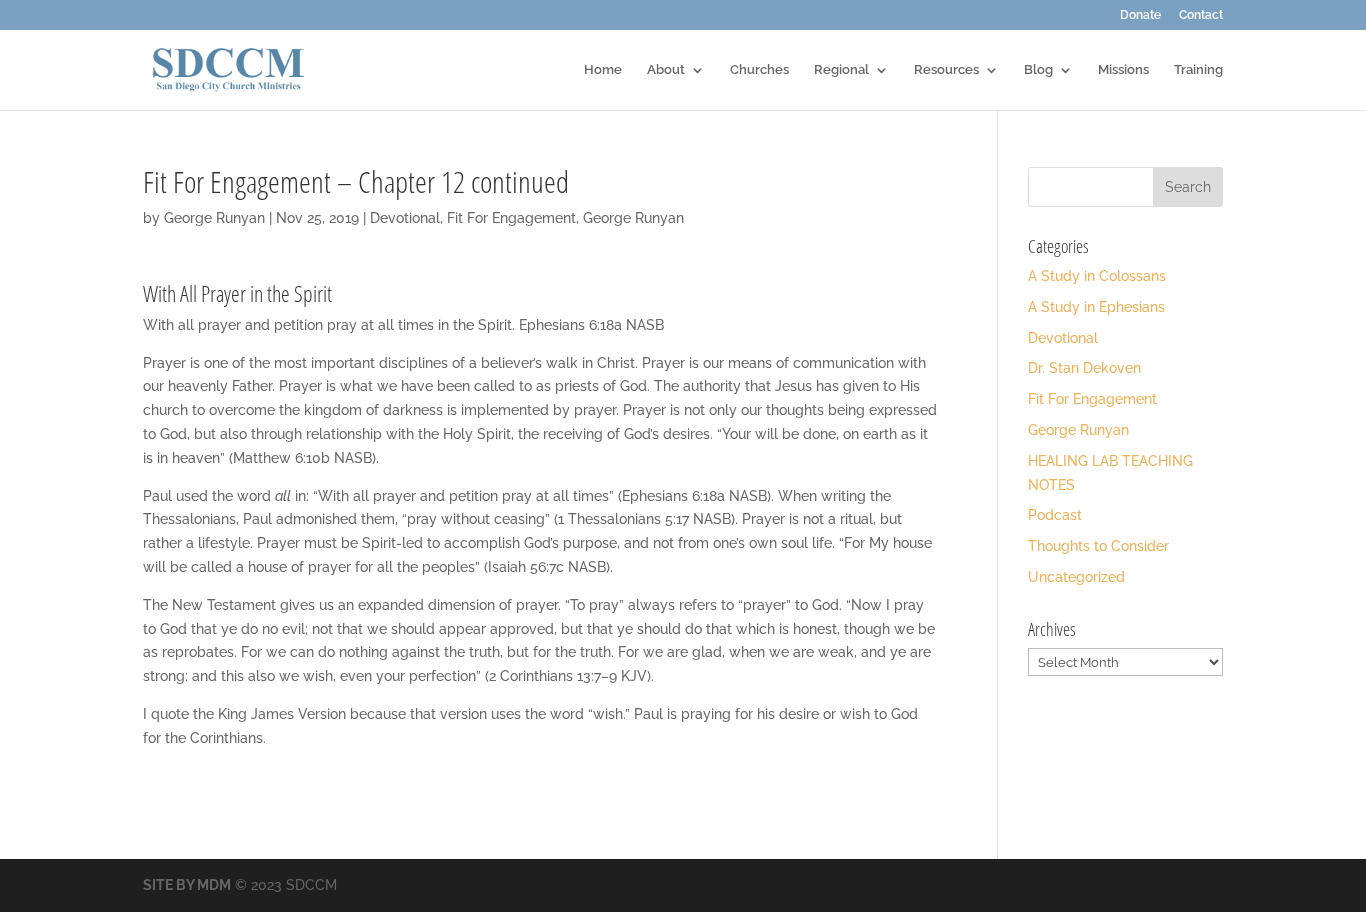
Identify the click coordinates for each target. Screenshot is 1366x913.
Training (1198, 70)
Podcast (1055, 515)
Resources (946, 70)
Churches (759, 70)
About (666, 70)
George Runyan (214, 218)
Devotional (405, 218)
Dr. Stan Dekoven (1084, 368)
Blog (1038, 70)
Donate (1140, 15)
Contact (1201, 15)
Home (603, 70)
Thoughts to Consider (1098, 546)
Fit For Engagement (511, 218)
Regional (841, 70)
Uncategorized (1076, 577)
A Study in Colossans (1097, 276)
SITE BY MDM (187, 885)
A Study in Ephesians (1096, 307)
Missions (1123, 70)
